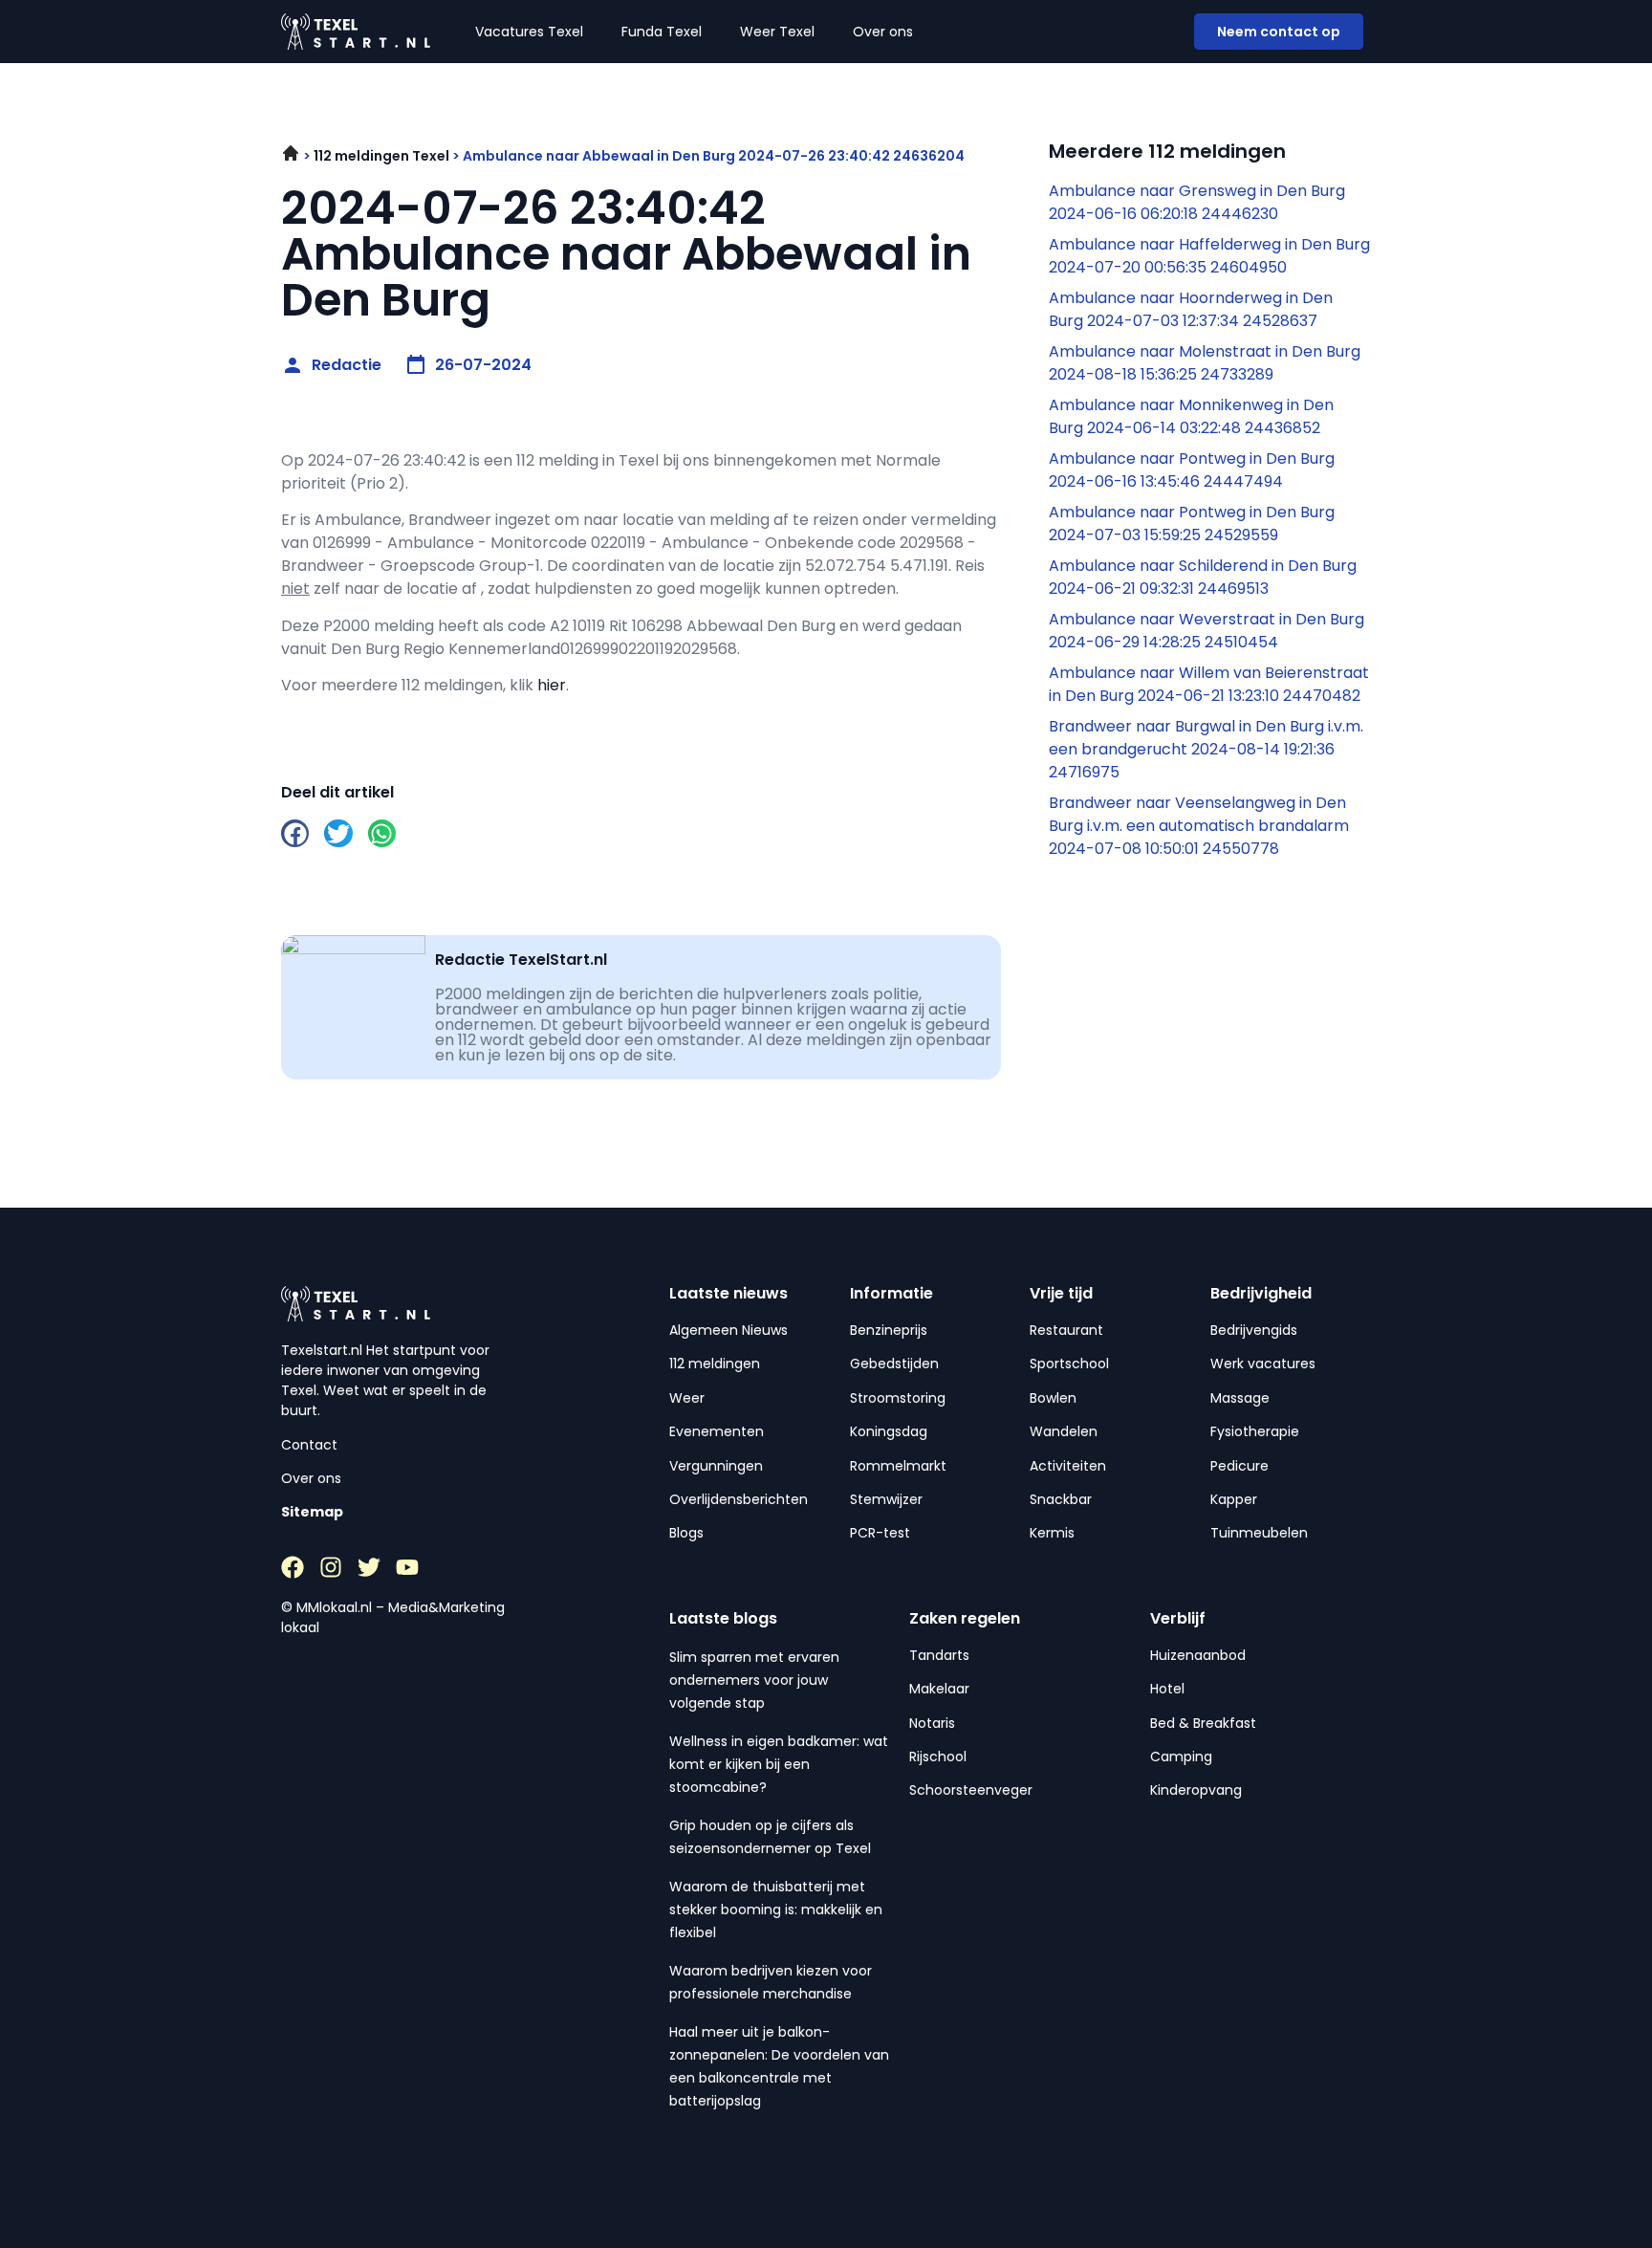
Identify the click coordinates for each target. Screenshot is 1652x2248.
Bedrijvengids (1254, 1330)
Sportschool (1069, 1364)
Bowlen (1053, 1398)
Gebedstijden (894, 1364)
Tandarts (939, 1655)
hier (552, 685)
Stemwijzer (886, 1499)
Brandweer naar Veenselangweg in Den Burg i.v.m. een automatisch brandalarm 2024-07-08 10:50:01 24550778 (1199, 826)
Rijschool (938, 1757)
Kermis (1052, 1533)
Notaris (932, 1723)
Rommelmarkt (898, 1466)
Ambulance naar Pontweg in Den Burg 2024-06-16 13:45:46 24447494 (1192, 470)
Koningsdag (889, 1431)
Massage (1240, 1398)
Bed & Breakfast (1203, 1723)
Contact (309, 1445)
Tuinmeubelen (1259, 1533)
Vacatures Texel (529, 32)
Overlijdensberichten (739, 1499)
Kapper (1234, 1499)
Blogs (686, 1533)
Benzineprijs (889, 1330)
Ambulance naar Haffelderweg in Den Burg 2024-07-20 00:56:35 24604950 (1209, 256)
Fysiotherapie (1255, 1431)
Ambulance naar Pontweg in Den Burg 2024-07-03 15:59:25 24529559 (1192, 524)
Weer (687, 1398)
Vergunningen (716, 1466)
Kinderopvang (1196, 1790)
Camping (1181, 1757)
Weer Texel (777, 32)
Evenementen (717, 1431)
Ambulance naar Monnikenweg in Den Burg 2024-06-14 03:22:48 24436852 (1191, 416)
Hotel (1167, 1689)
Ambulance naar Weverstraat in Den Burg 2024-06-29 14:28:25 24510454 (1206, 631)
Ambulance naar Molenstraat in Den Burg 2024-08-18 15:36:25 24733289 (1205, 363)
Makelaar (939, 1689)
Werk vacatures (1263, 1364)
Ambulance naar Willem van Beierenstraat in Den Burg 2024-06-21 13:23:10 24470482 (1209, 684)
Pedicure (1239, 1466)
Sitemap (312, 1512)
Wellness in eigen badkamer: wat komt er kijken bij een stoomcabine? (779, 1764)
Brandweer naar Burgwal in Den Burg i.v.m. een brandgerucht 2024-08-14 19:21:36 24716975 (1206, 749)
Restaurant (1066, 1330)
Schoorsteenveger (971, 1790)
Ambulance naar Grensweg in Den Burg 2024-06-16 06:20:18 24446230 (1197, 202)
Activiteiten (1068, 1466)
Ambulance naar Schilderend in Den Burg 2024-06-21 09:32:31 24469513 (1203, 577)
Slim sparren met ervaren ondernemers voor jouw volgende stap (754, 1680)
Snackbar (1061, 1499)
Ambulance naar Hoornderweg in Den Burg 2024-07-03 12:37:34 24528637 (1191, 309)
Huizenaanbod (1198, 1655)
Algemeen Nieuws (728, 1330)
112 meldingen (715, 1364)
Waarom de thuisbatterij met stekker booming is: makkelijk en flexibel (776, 1910)
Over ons (883, 32)
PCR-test (880, 1533)
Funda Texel (662, 32)
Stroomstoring (898, 1398)
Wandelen (1064, 1431)
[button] (295, 833)
